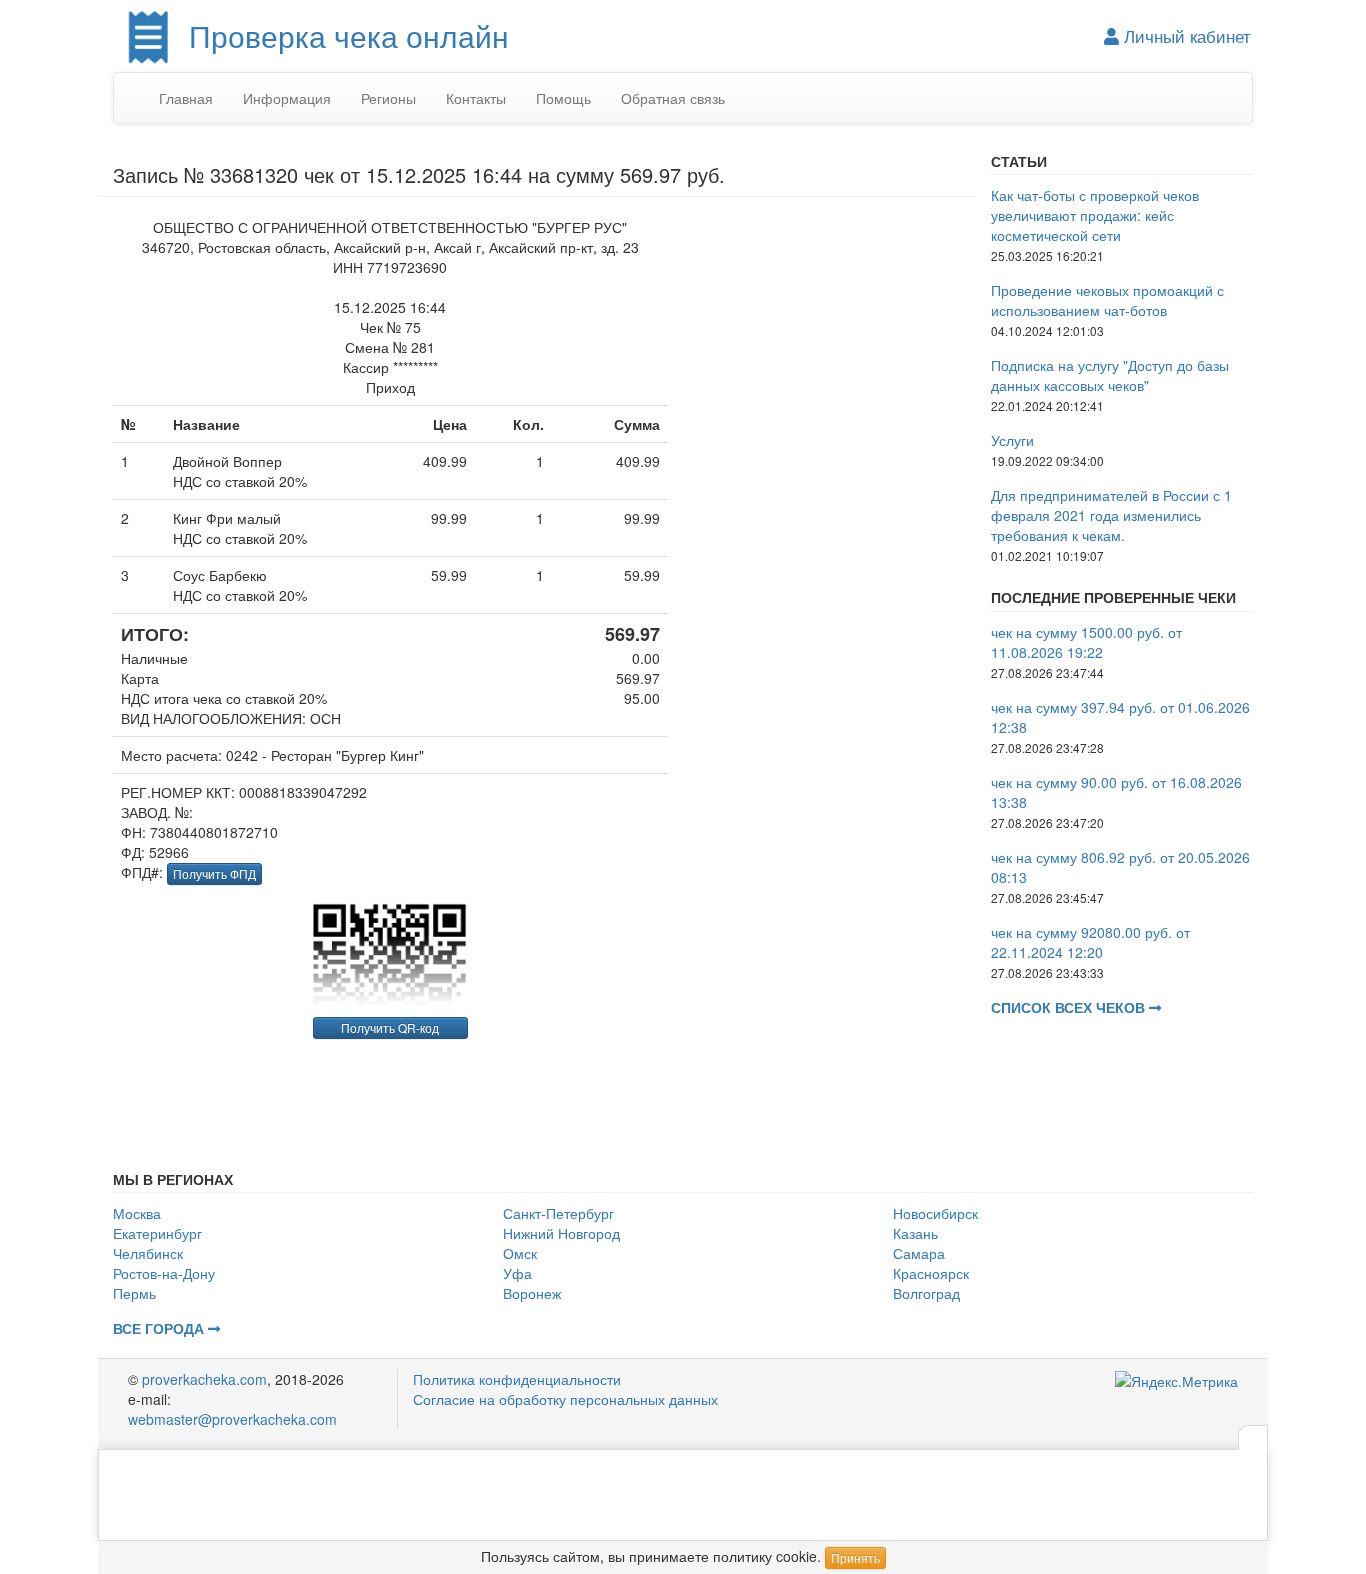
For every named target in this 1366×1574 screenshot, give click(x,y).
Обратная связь (673, 98)
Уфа (517, 1273)
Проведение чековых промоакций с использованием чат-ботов (1107, 300)
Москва (137, 1213)
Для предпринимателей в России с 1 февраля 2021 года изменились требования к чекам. (1111, 515)
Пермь (134, 1293)
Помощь (563, 98)
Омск (520, 1253)
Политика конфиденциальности (517, 1379)
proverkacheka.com (204, 1379)
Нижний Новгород (561, 1233)
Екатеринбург (157, 1233)
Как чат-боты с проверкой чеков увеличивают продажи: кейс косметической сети (1095, 215)
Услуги (1012, 440)
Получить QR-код (390, 1027)
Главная (186, 98)
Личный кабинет (1185, 36)
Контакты (476, 98)
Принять (855, 1557)
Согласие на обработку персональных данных (565, 1399)
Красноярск (931, 1273)
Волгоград (926, 1293)
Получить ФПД (214, 873)
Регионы (388, 98)
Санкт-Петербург (558, 1213)
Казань (915, 1233)
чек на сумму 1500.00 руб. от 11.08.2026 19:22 (1086, 642)
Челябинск (148, 1253)
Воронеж (532, 1293)
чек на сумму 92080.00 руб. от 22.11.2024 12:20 (1090, 942)
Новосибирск (935, 1213)
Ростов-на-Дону (164, 1273)
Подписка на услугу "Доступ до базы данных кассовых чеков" (1110, 375)
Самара (919, 1253)
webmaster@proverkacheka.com (232, 1419)
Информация (287, 98)
